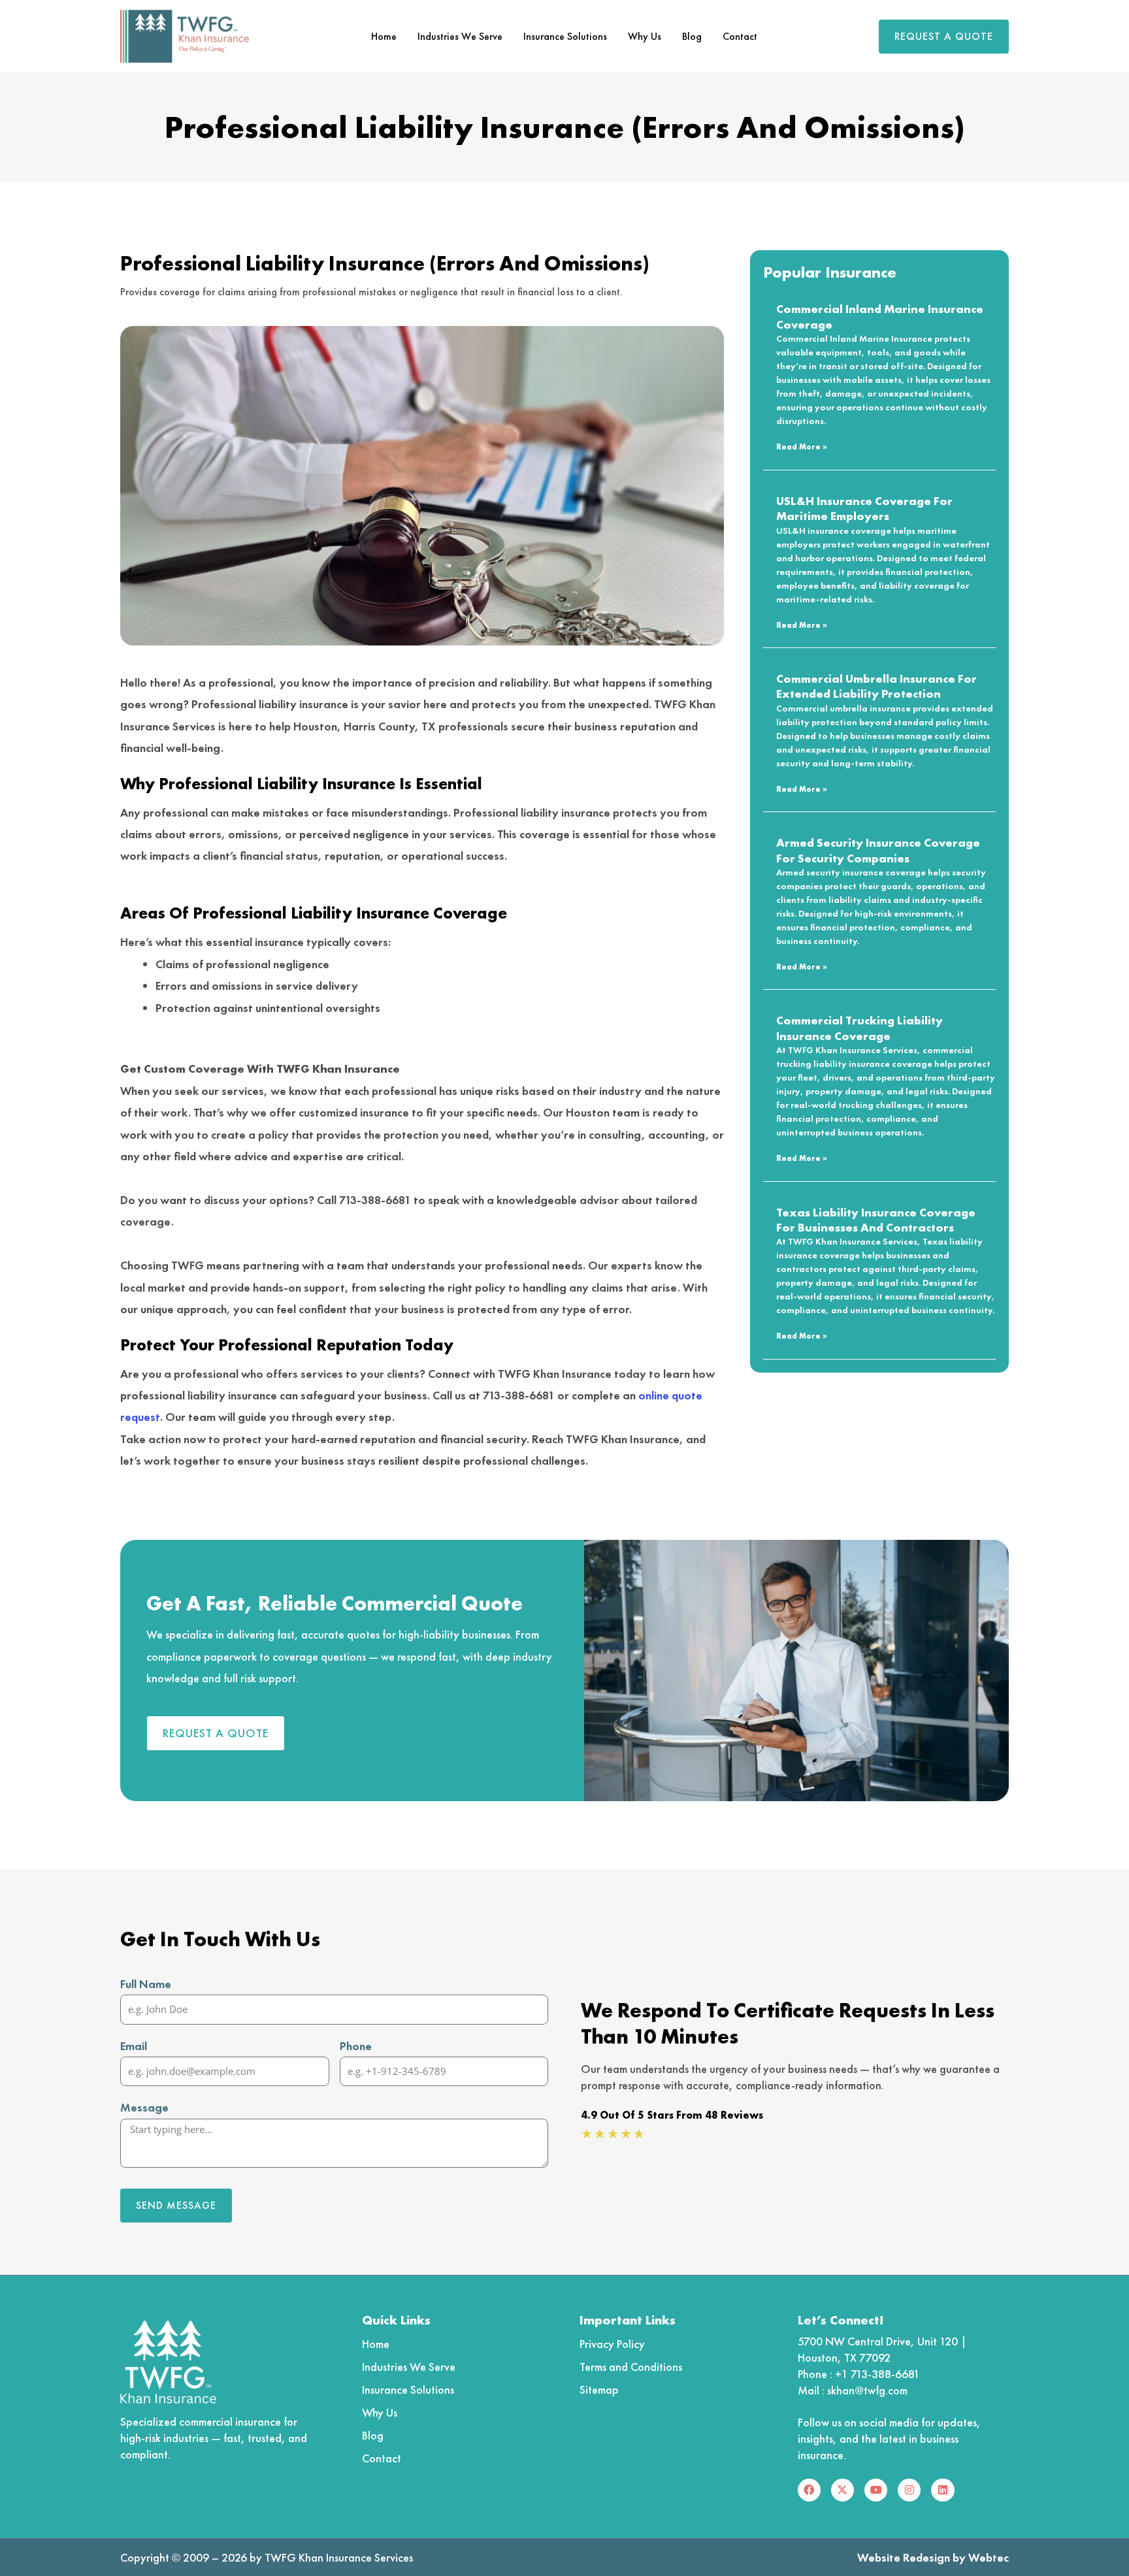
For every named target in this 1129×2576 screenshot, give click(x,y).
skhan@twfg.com (867, 2390)
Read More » (802, 447)
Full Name (146, 1984)
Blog (692, 36)
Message (144, 2107)
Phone (356, 2046)
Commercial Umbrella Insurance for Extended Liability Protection (876, 686)
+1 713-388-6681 (877, 2374)
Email (134, 2046)
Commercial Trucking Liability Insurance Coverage (859, 1028)
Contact (740, 36)
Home (384, 36)
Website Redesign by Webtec (933, 2557)
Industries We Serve (460, 36)
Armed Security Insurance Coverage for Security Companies (878, 850)
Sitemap (599, 2389)
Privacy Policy (612, 2344)
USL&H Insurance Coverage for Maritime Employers (864, 508)
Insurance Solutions (565, 36)
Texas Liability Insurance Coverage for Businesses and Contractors (876, 1220)
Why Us (645, 36)
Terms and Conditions (631, 2367)
